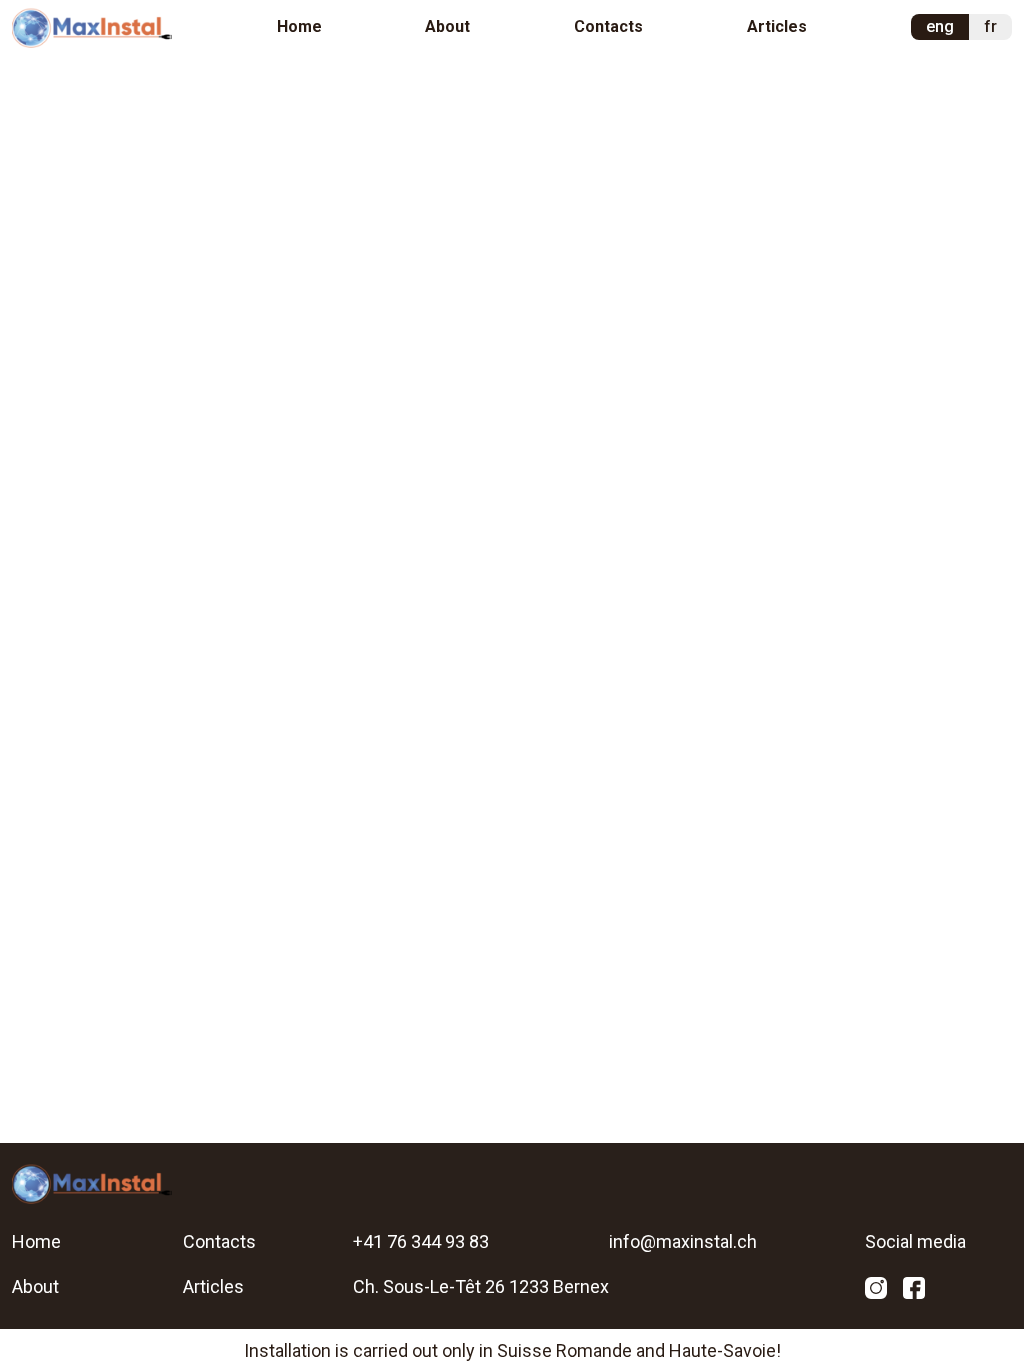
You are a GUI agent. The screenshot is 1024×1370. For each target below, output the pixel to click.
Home (299, 26)
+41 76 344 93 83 (421, 1241)
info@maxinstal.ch (683, 1241)
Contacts (608, 26)
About (447, 26)
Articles (777, 26)
